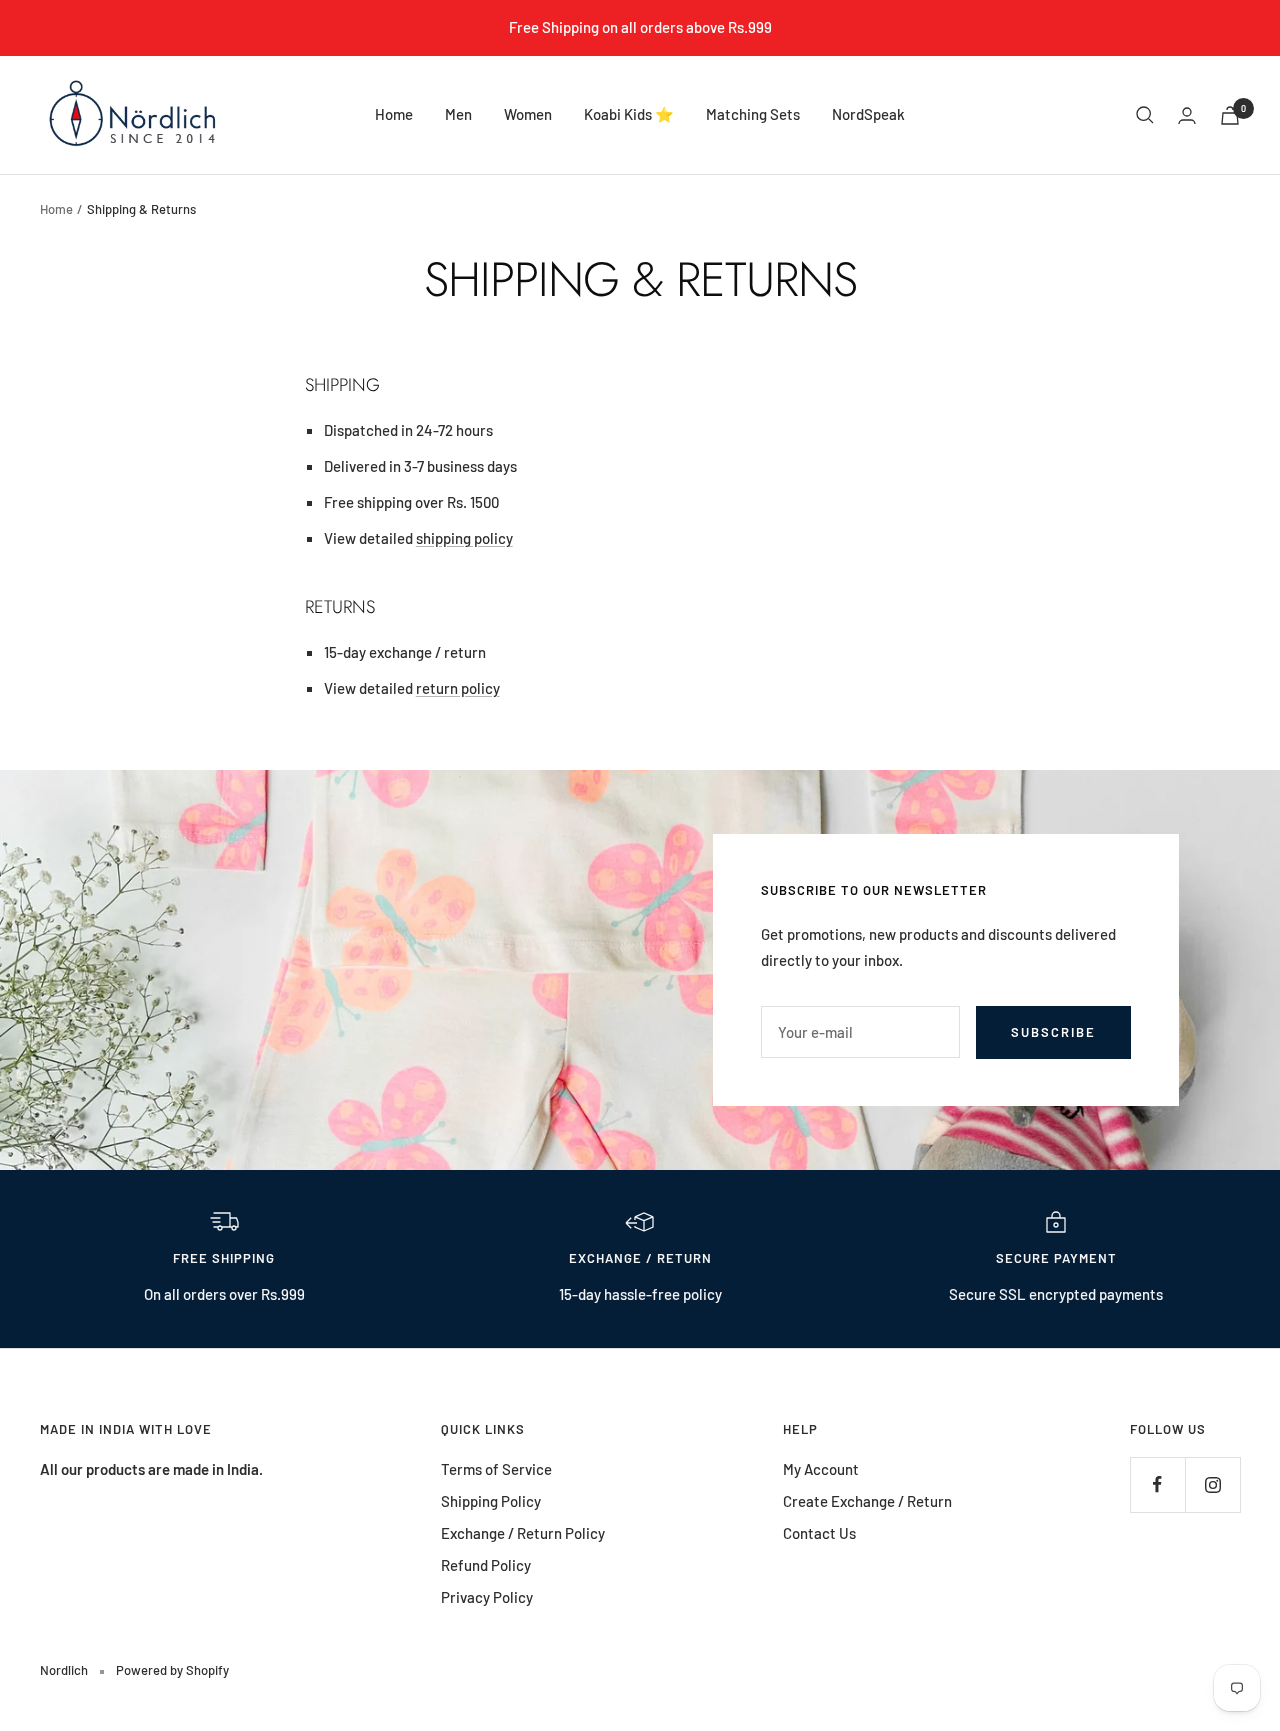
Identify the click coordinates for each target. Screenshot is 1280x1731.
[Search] (1145, 115)
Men (458, 114)
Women (528, 114)
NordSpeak (868, 114)
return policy (458, 688)
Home (394, 114)
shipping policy (464, 538)
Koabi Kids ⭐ (629, 114)
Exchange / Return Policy (523, 1533)
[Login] (1187, 115)
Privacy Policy (487, 1597)
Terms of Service (496, 1469)
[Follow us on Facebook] (1157, 1484)
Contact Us (819, 1533)
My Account (821, 1469)
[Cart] (1230, 115)
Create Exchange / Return (867, 1501)
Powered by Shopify (172, 1670)
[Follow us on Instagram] (1212, 1484)
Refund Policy (486, 1565)
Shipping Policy (491, 1501)
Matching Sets (753, 114)
